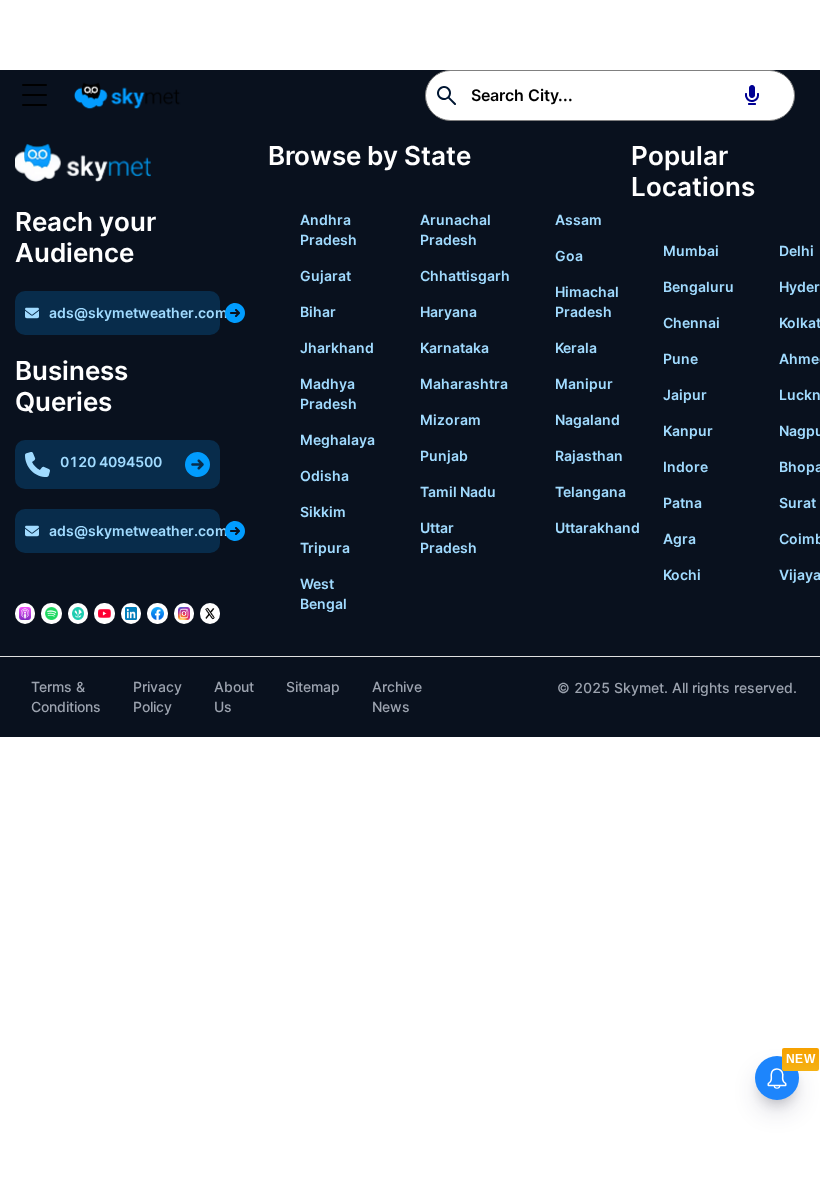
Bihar (318, 311)
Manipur (584, 383)
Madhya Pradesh (328, 393)
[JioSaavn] (78, 613)
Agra (679, 538)
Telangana (590, 491)
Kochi (682, 574)
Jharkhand (337, 347)
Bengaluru (698, 286)
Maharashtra (464, 383)
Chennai (691, 322)
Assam (578, 219)
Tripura (325, 547)
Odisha (324, 475)
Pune (680, 358)
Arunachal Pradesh (455, 229)
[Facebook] (157, 613)
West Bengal (323, 593)
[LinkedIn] (131, 613)
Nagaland (587, 419)
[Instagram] (184, 613)
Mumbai (691, 250)
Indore (685, 466)
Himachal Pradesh (587, 301)
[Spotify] (51, 613)
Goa (569, 255)
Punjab (444, 455)
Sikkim (323, 511)
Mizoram (450, 419)
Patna (682, 502)
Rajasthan (589, 455)
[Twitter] (210, 613)
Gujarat (325, 275)
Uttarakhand (597, 527)
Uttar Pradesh (448, 537)
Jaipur (685, 394)
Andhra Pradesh (328, 229)
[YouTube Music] (104, 613)
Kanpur (688, 430)
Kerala (576, 347)
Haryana (448, 311)
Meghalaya (337, 439)
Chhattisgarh (465, 275)
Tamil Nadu (458, 491)
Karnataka (454, 347)
